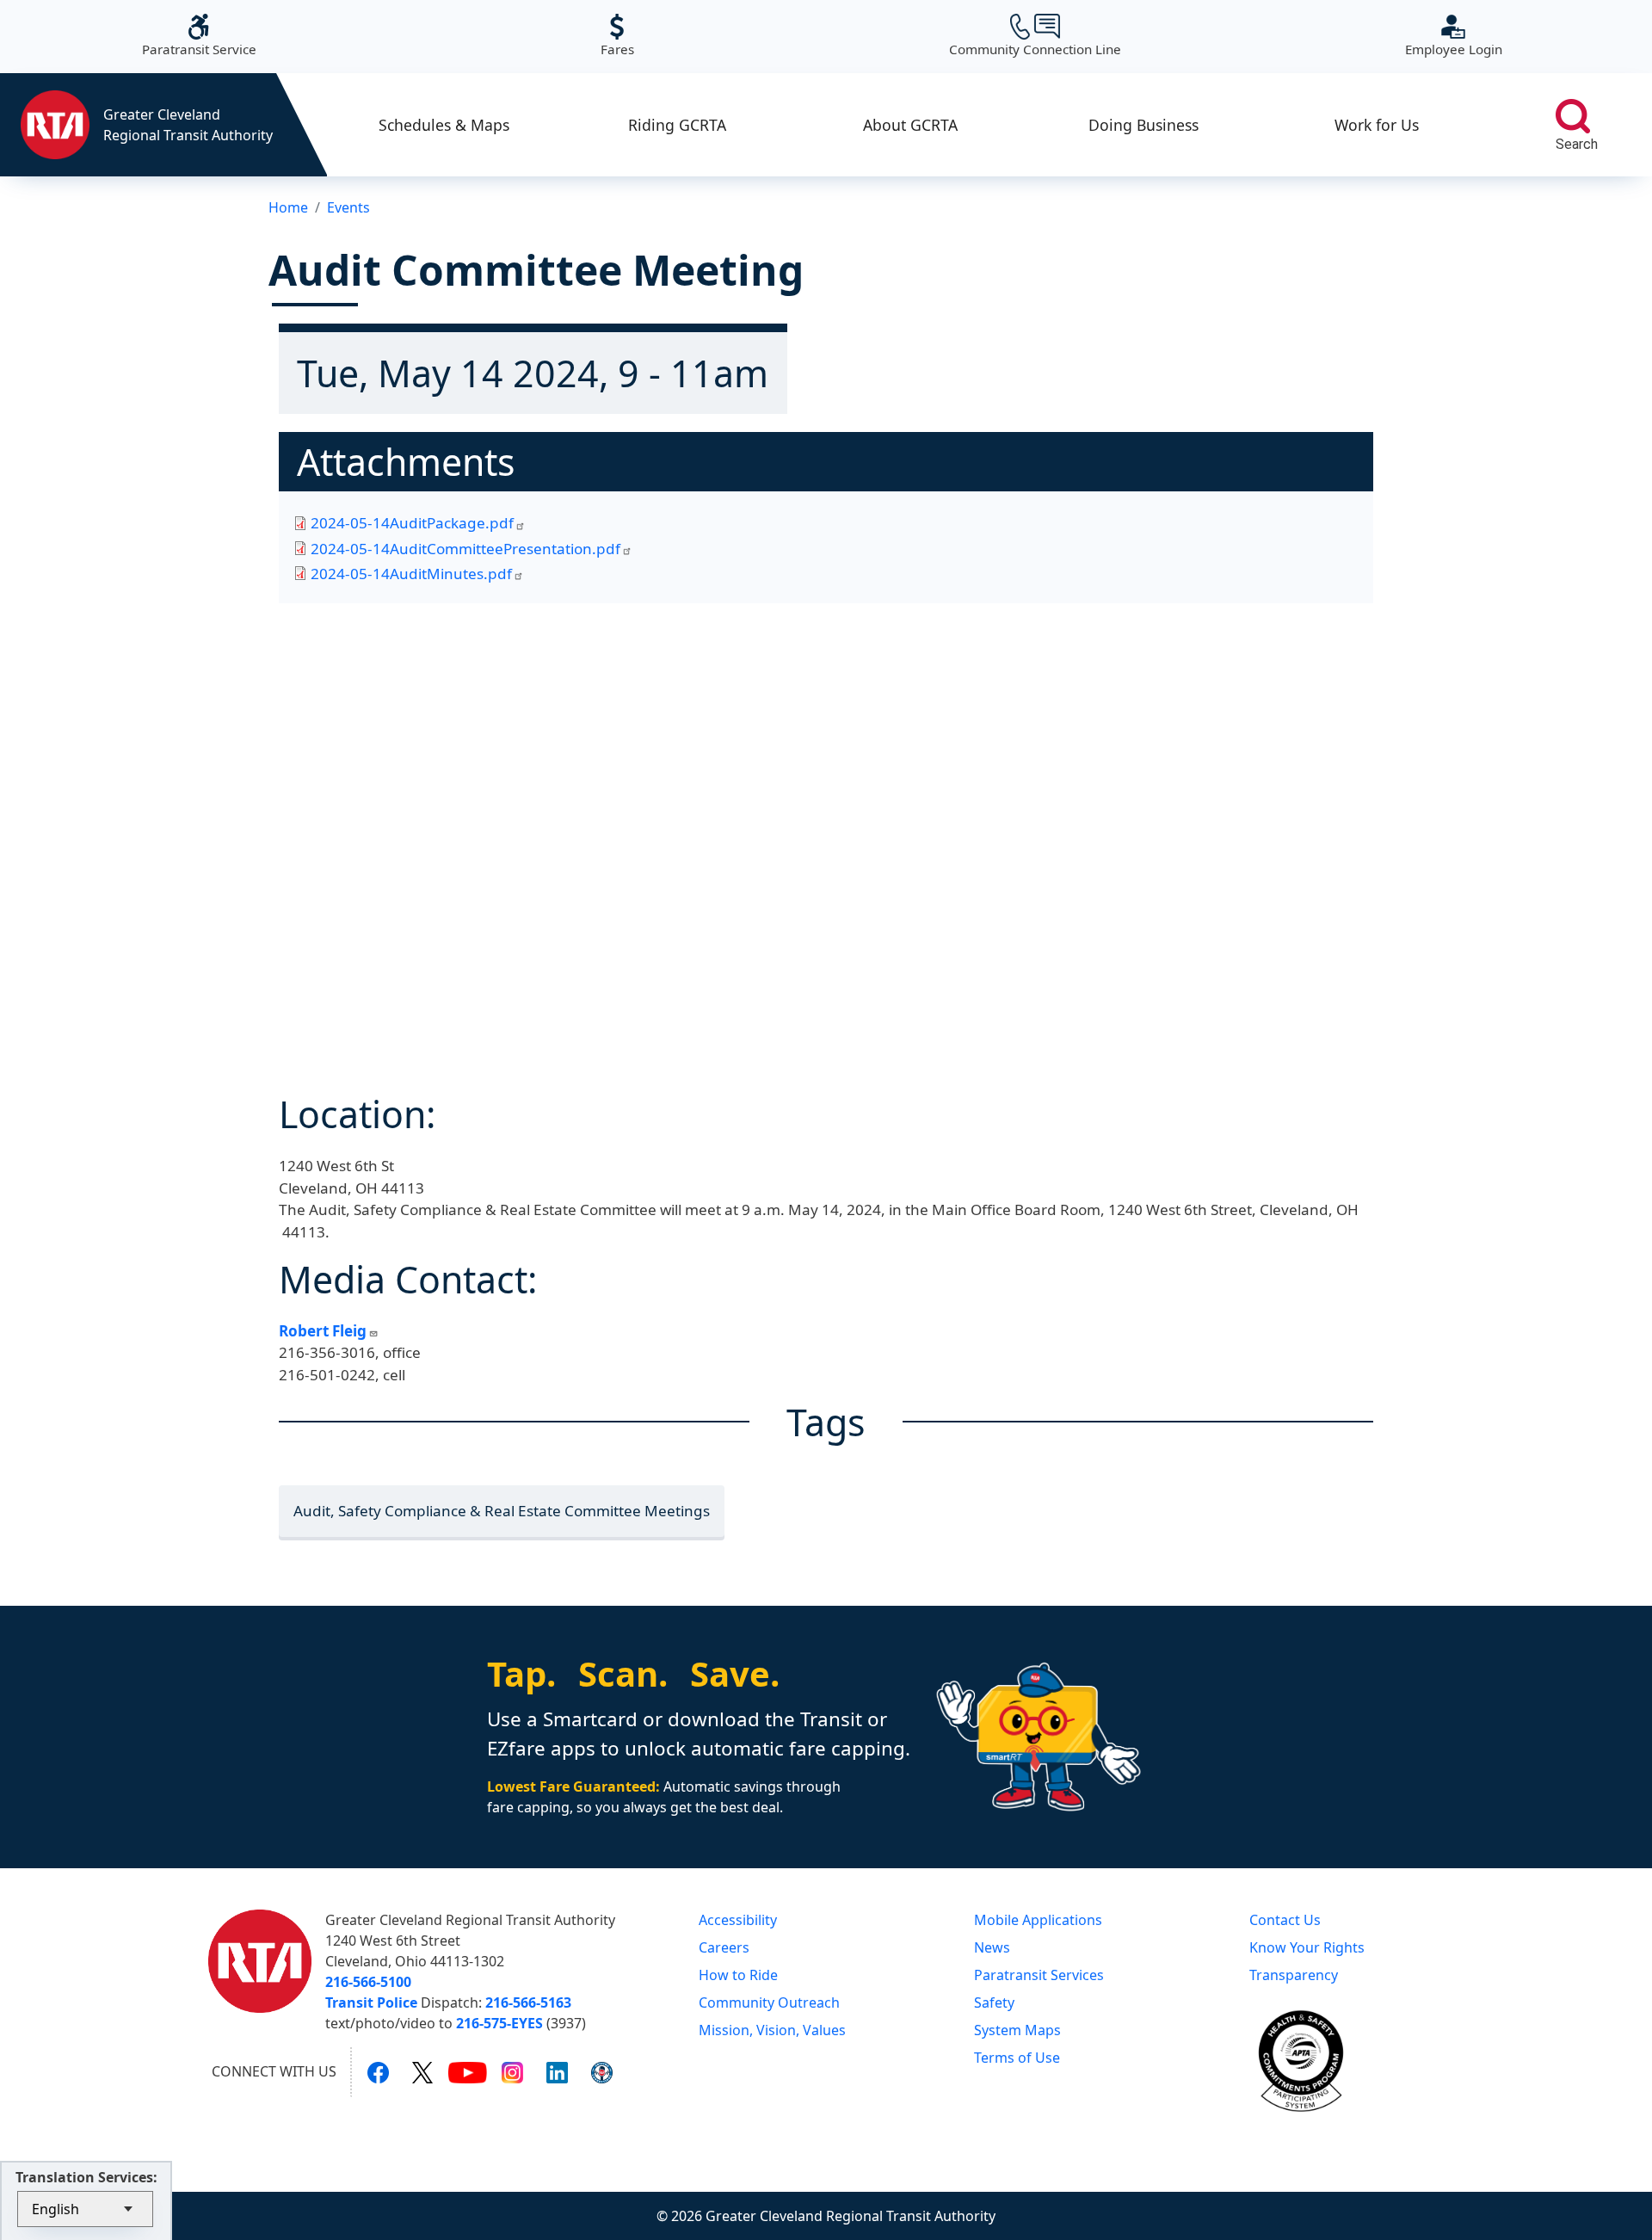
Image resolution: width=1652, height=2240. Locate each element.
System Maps (1017, 2030)
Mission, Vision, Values (772, 2030)
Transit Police (371, 2002)
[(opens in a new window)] (378, 2072)
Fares (617, 36)
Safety (994, 2002)
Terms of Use (1017, 2058)
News (992, 1947)
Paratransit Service (199, 36)
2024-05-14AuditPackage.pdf (412, 523)
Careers (724, 1947)
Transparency (1294, 1975)
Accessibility (738, 1920)
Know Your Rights (1307, 1947)
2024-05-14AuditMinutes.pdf (411, 574)
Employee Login (1454, 36)
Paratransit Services (1039, 1975)
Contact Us (1285, 1920)
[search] (1573, 116)
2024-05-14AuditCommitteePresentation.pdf (465, 549)
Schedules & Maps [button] (444, 125)
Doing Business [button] (1143, 125)
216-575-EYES (499, 2023)
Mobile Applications (1038, 1920)
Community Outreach (769, 2002)
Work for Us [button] (1377, 125)
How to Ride (738, 1975)
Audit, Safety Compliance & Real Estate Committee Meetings (502, 1511)
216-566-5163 (528, 2002)
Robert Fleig (323, 1331)
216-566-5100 (368, 1982)
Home (288, 207)
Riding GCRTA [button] (677, 125)
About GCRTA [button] (910, 125)
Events (348, 207)
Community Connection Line (1035, 36)
